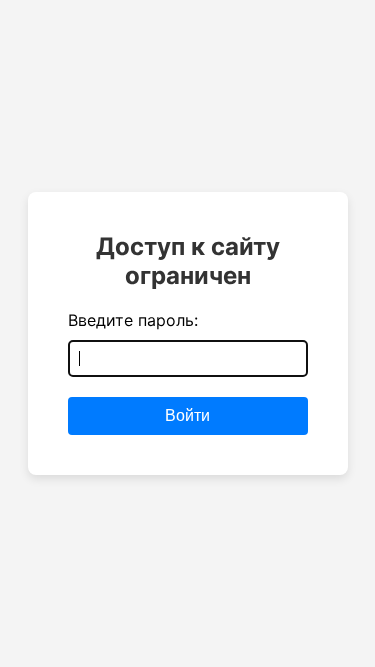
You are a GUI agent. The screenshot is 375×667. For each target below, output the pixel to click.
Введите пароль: (133, 320)
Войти (187, 415)
